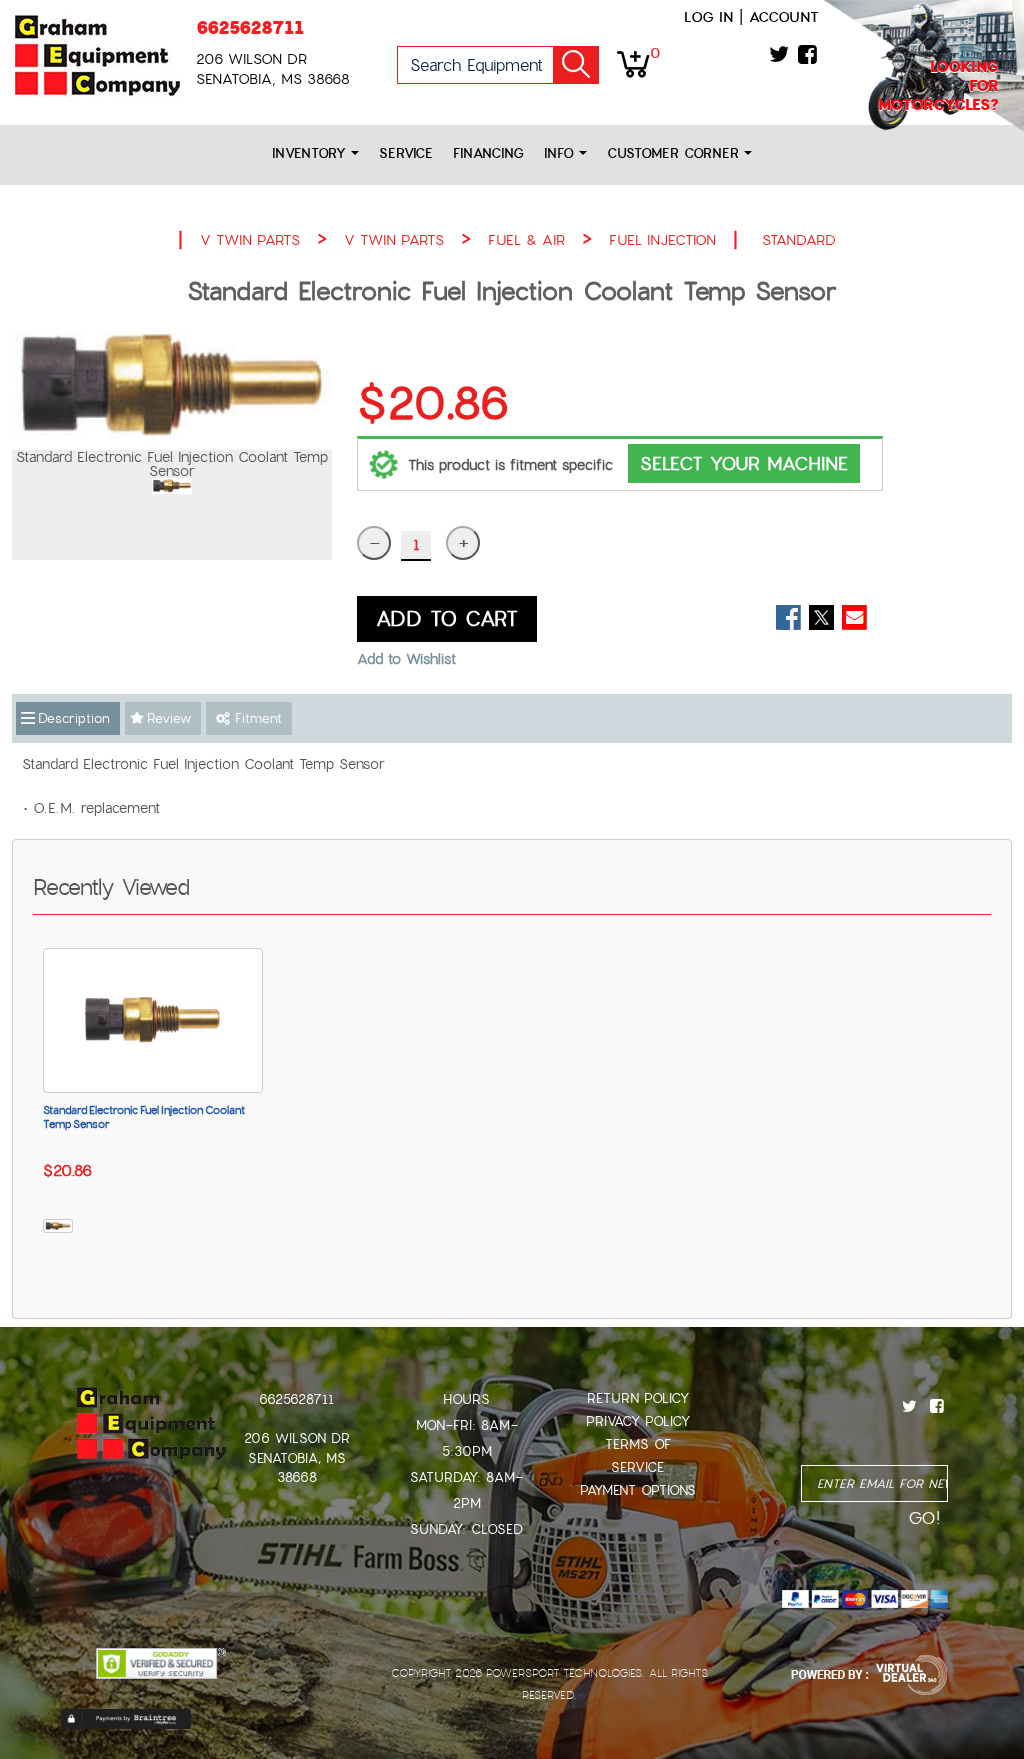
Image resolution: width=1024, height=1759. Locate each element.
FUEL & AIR (526, 240)
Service (406, 153)
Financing (488, 153)
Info (561, 153)
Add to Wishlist (406, 659)
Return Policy (638, 1398)
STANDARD (799, 240)
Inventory (311, 153)
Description (74, 718)
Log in (708, 17)
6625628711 (250, 27)
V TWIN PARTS (250, 240)
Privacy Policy (638, 1421)
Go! (576, 65)
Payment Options (638, 1490)
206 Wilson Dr (297, 1438)
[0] (633, 63)
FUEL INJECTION (662, 240)
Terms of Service (638, 1456)
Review (169, 718)
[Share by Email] (854, 617)
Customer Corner (675, 153)
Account (784, 17)
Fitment (256, 718)
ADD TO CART (447, 619)
